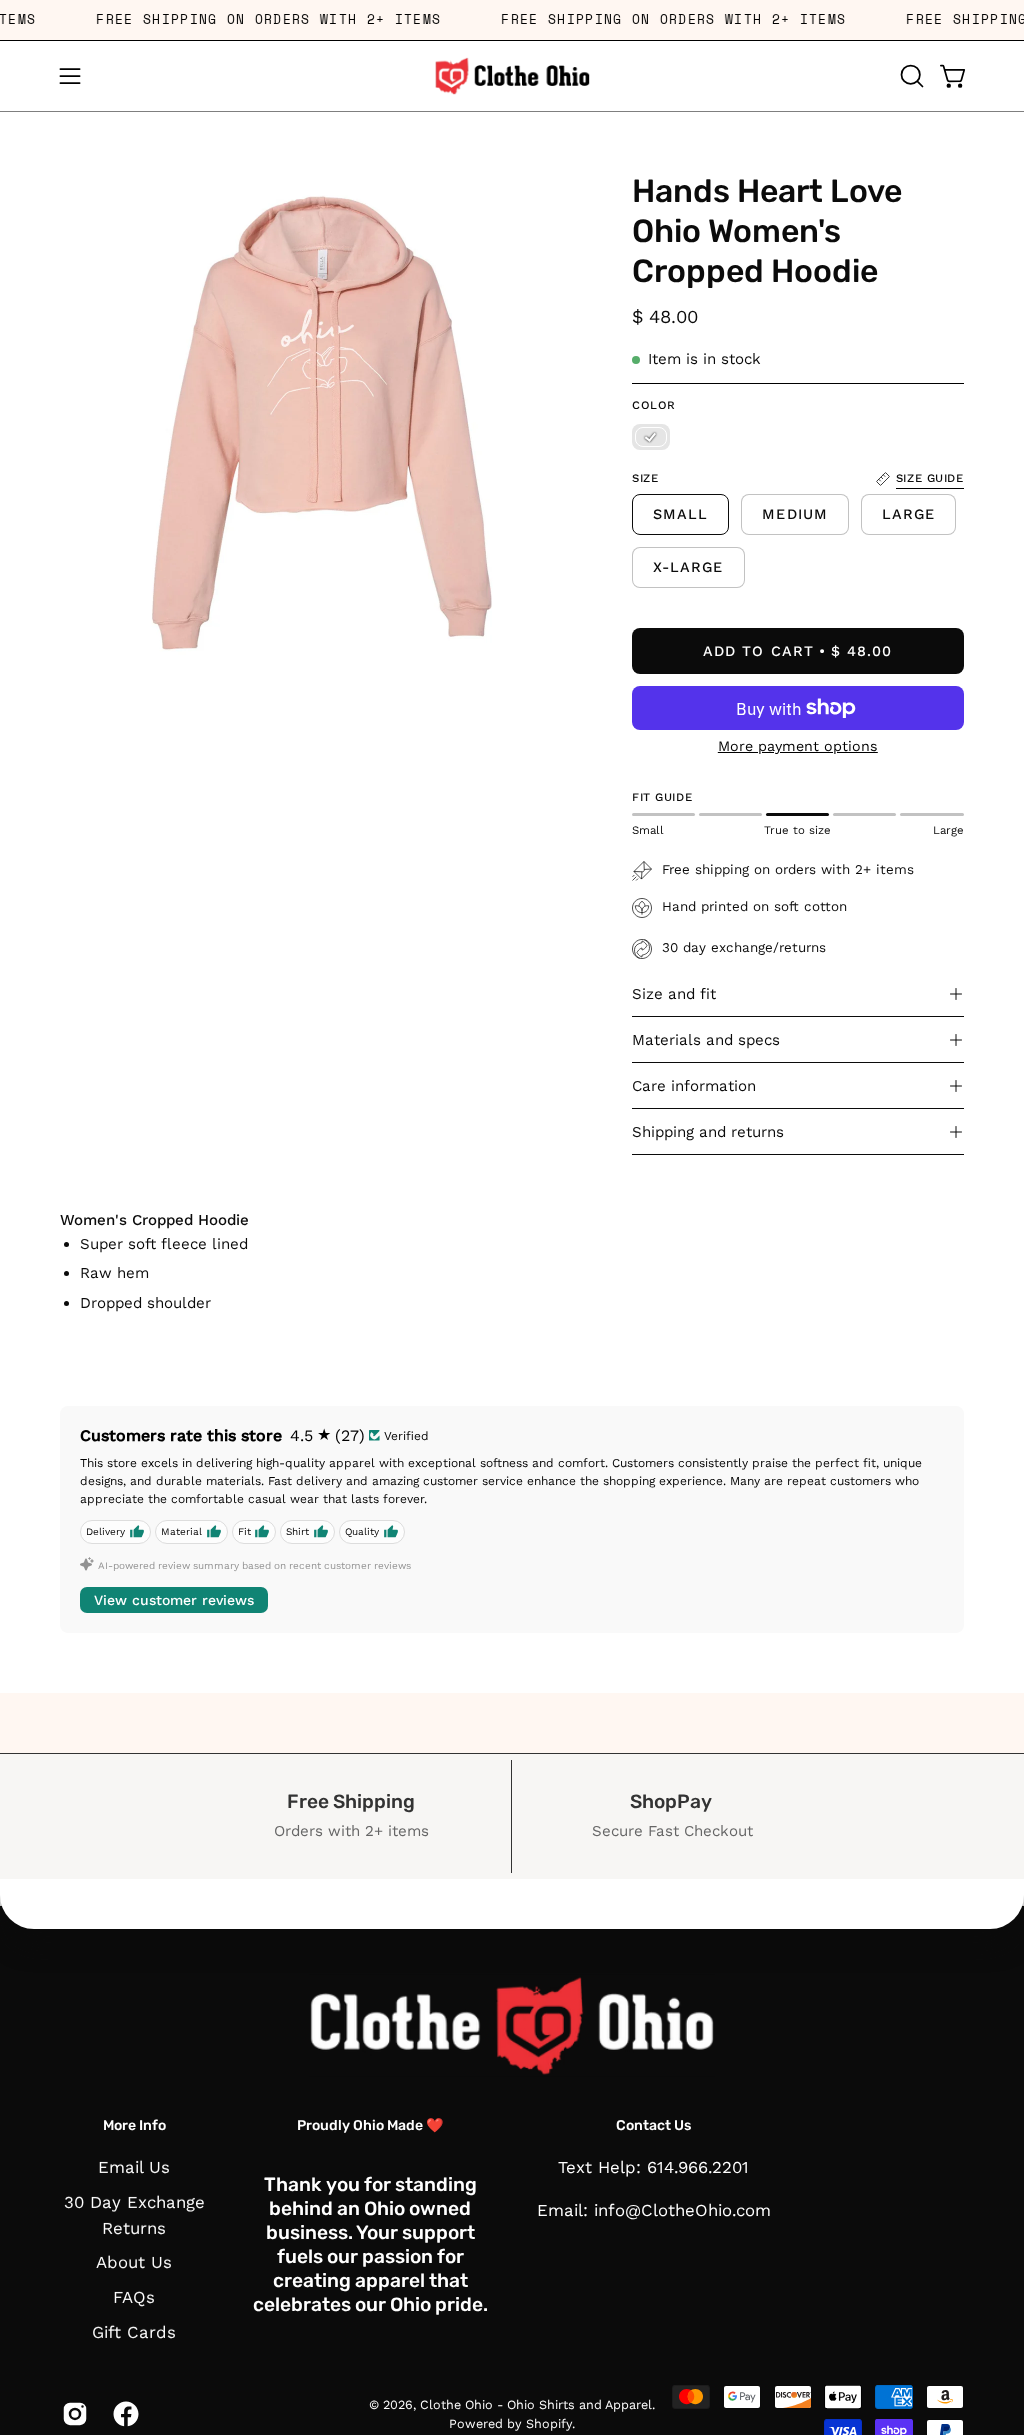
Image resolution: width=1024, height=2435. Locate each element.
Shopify (549, 2423)
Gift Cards (134, 2332)
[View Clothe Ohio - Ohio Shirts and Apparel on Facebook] (123, 2414)
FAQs (134, 2297)
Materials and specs (706, 1040)
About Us (134, 2263)
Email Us (134, 2167)
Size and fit (674, 994)
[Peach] (651, 437)
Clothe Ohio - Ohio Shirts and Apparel (536, 2404)
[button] (910, 76)
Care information (694, 1086)
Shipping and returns (708, 1132)
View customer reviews (174, 1600)
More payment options (798, 746)
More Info (134, 2125)
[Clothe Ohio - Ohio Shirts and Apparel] (512, 76)
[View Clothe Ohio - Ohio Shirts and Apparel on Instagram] (72, 2414)
